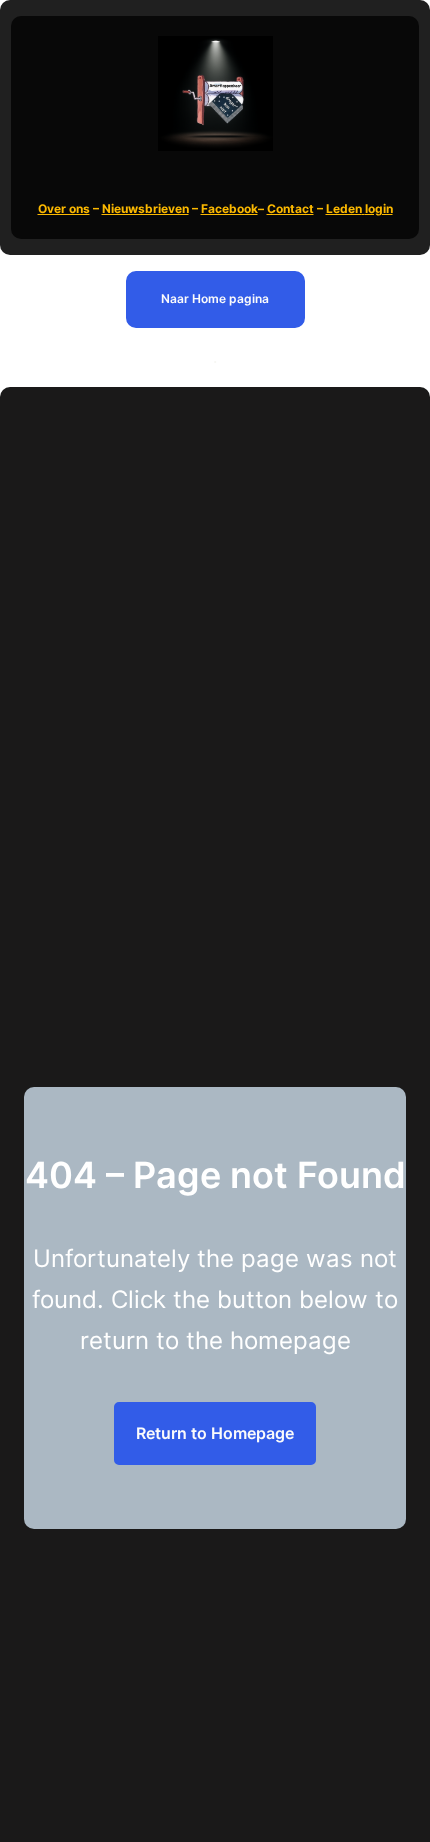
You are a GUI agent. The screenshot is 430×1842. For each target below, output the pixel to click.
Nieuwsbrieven (145, 208)
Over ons (64, 208)
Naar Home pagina (215, 298)
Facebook (229, 208)
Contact (290, 208)
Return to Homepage (215, 1433)
